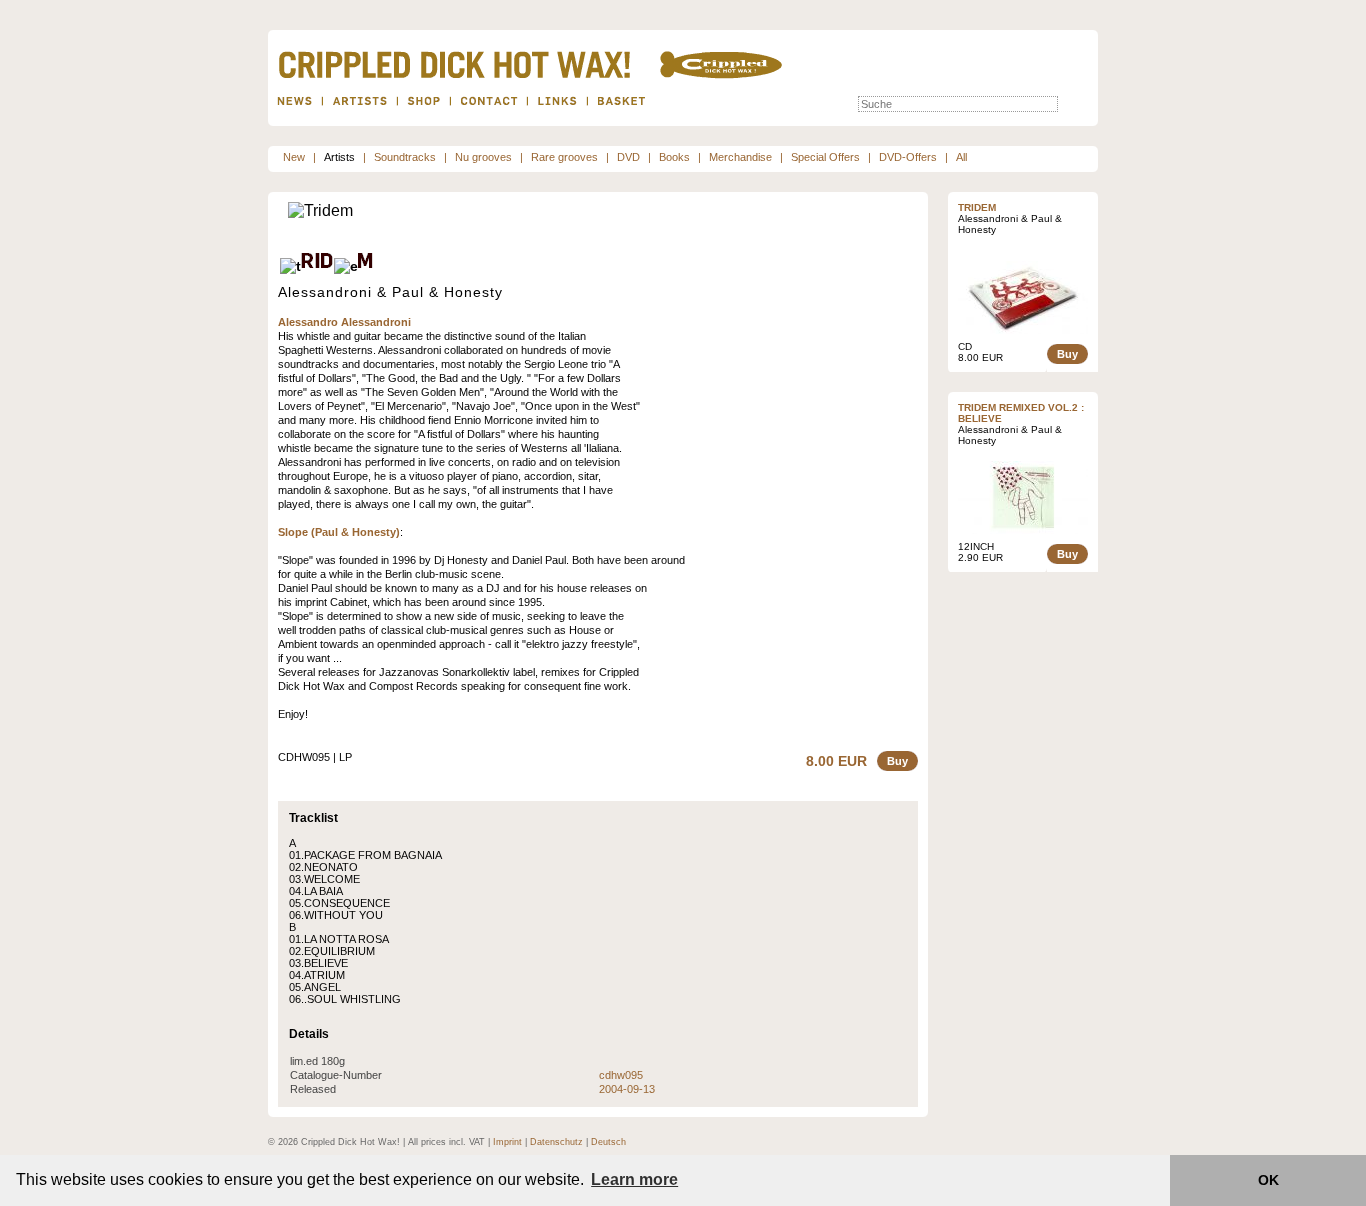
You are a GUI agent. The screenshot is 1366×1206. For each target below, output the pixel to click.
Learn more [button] (634, 1179)
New (294, 157)
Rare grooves (564, 157)
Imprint (507, 1142)
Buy (897, 761)
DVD (628, 157)
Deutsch (608, 1142)
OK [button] (1268, 1180)
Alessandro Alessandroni (344, 322)
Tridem (977, 207)
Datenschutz (556, 1142)
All (961, 157)
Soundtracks (405, 157)
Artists (339, 157)
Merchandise (740, 157)
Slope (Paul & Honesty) (339, 532)
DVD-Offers (908, 157)
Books (674, 157)
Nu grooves (483, 157)
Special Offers (825, 157)
